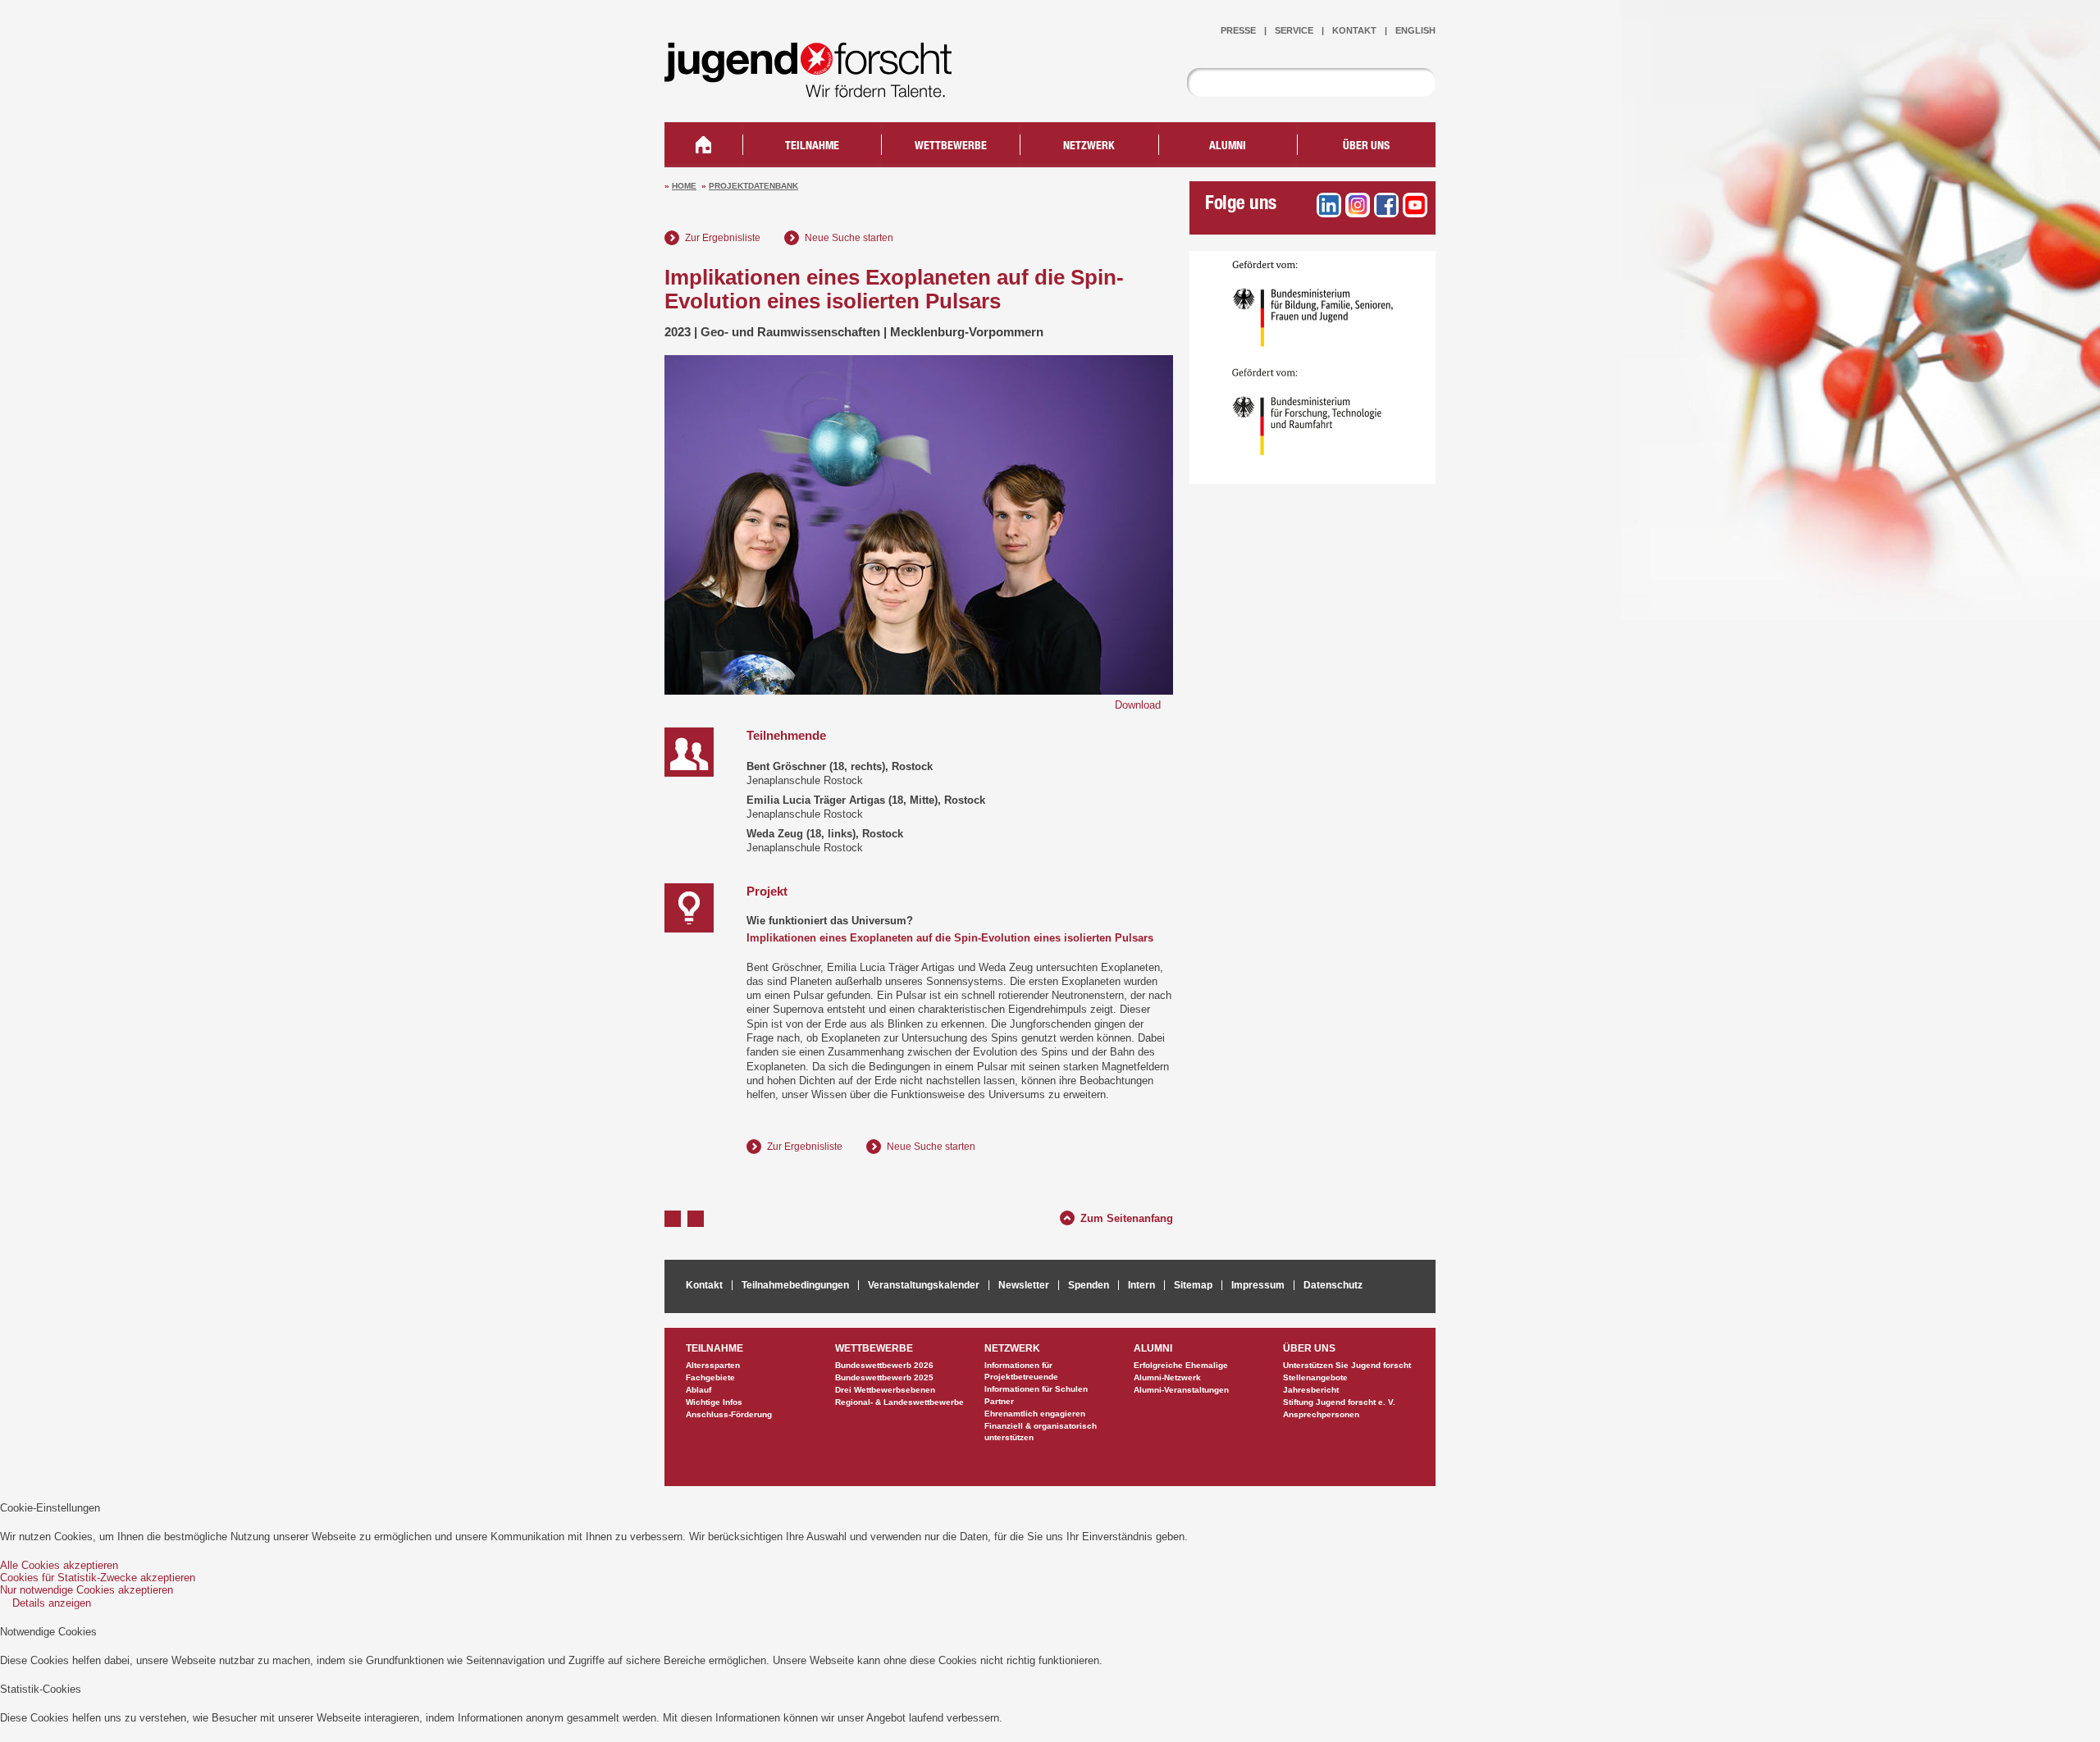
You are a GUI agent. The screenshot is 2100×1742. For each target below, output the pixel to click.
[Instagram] (1358, 205)
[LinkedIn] (1329, 205)
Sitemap (1193, 1285)
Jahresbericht (1311, 1390)
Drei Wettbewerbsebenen (885, 1390)
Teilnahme (812, 147)
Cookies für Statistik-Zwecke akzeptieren (98, 1578)
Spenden (1089, 1285)
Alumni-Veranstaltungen (1181, 1390)
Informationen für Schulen (1036, 1389)
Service (1294, 30)
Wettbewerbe (951, 147)
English (1415, 30)
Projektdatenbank (753, 186)
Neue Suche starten (849, 238)
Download (1138, 705)
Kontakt (1354, 30)
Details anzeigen (52, 1603)
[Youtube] (1415, 205)
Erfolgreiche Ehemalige (1181, 1365)
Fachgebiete (710, 1377)
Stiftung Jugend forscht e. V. (1339, 1402)
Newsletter (1024, 1285)
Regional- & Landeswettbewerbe (899, 1402)
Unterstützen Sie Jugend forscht (1347, 1365)
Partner (999, 1401)
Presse (1238, 30)
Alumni (1228, 147)
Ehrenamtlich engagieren (1035, 1414)
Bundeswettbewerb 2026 (884, 1365)
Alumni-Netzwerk (1167, 1377)
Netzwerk (1089, 147)
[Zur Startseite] (820, 87)
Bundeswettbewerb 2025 (884, 1377)
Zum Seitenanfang (1127, 1216)
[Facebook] (1386, 205)
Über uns (1366, 147)
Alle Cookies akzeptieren (59, 1565)
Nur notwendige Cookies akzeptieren (87, 1590)
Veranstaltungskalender (924, 1285)
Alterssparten (713, 1365)
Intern (1141, 1285)
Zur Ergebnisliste (723, 238)
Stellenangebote (1315, 1377)
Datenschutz (1333, 1285)
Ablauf (698, 1390)
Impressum (1258, 1285)
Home (684, 186)
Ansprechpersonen (1321, 1414)
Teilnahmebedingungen (795, 1285)
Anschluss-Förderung (729, 1414)
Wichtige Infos (714, 1402)
